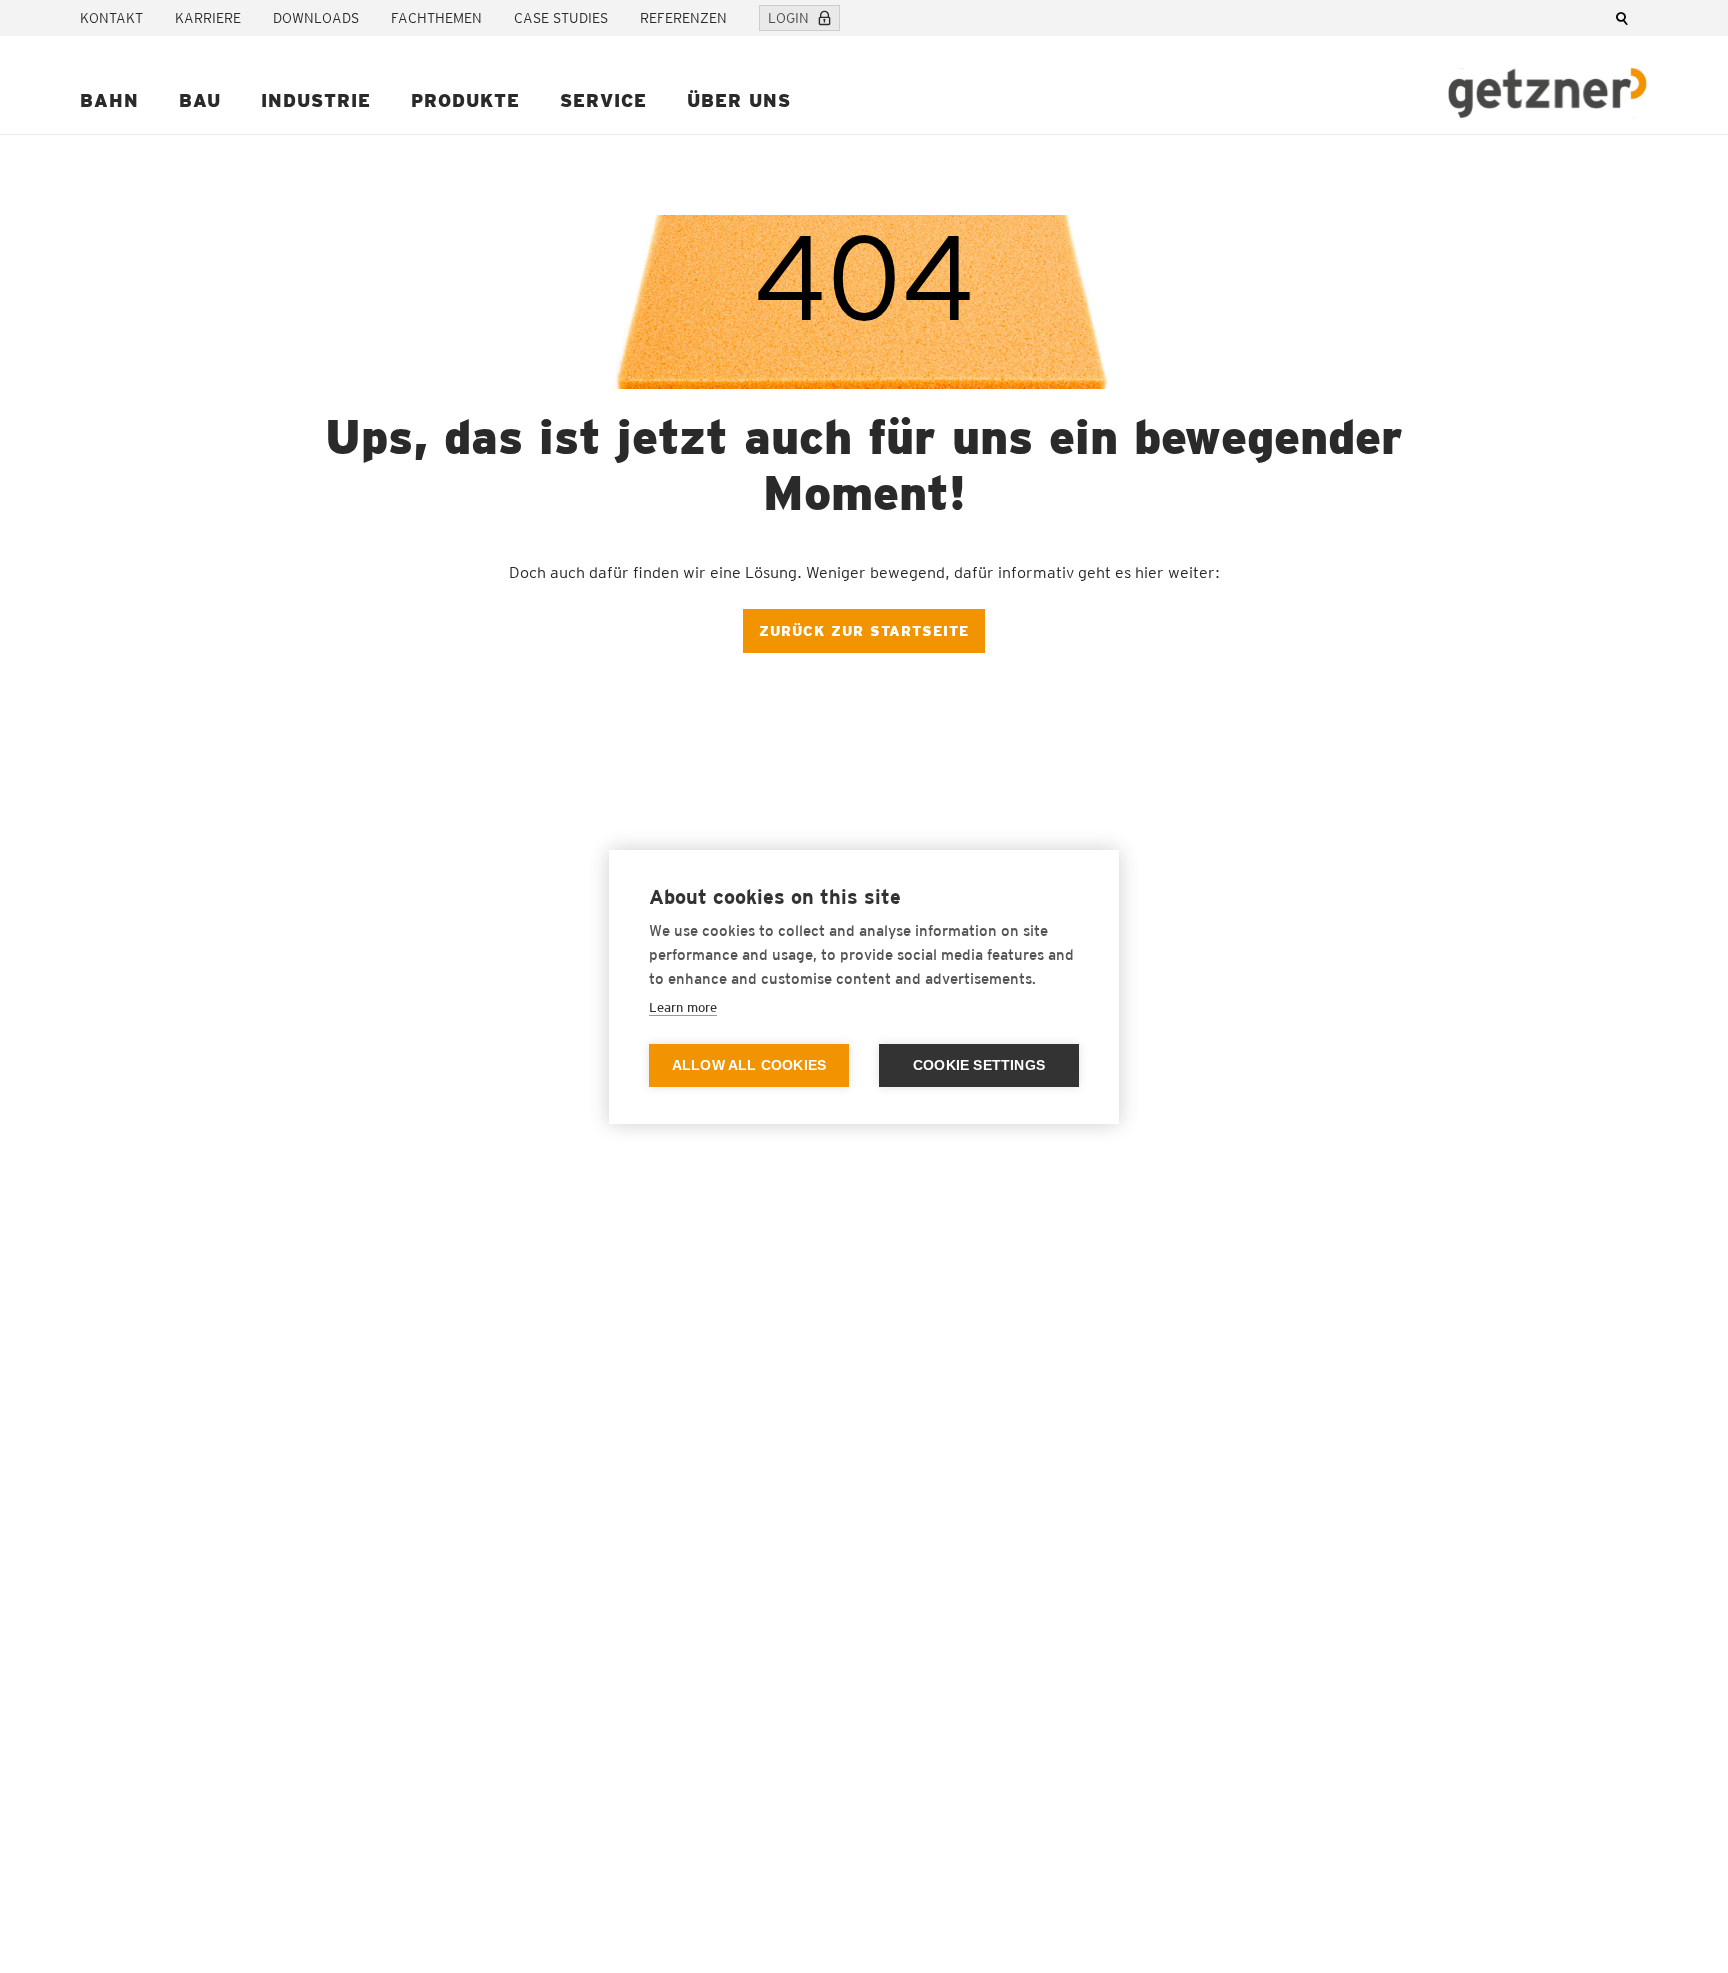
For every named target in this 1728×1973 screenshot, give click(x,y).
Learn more (683, 1007)
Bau (200, 100)
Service (603, 100)
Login (788, 18)
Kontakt (111, 18)
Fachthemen (436, 18)
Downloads (316, 18)
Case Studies (561, 18)
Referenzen (683, 18)
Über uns (739, 100)
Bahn (109, 100)
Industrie (316, 100)
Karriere (208, 18)
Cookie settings (979, 1065)
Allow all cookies (749, 1065)
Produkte (465, 100)
